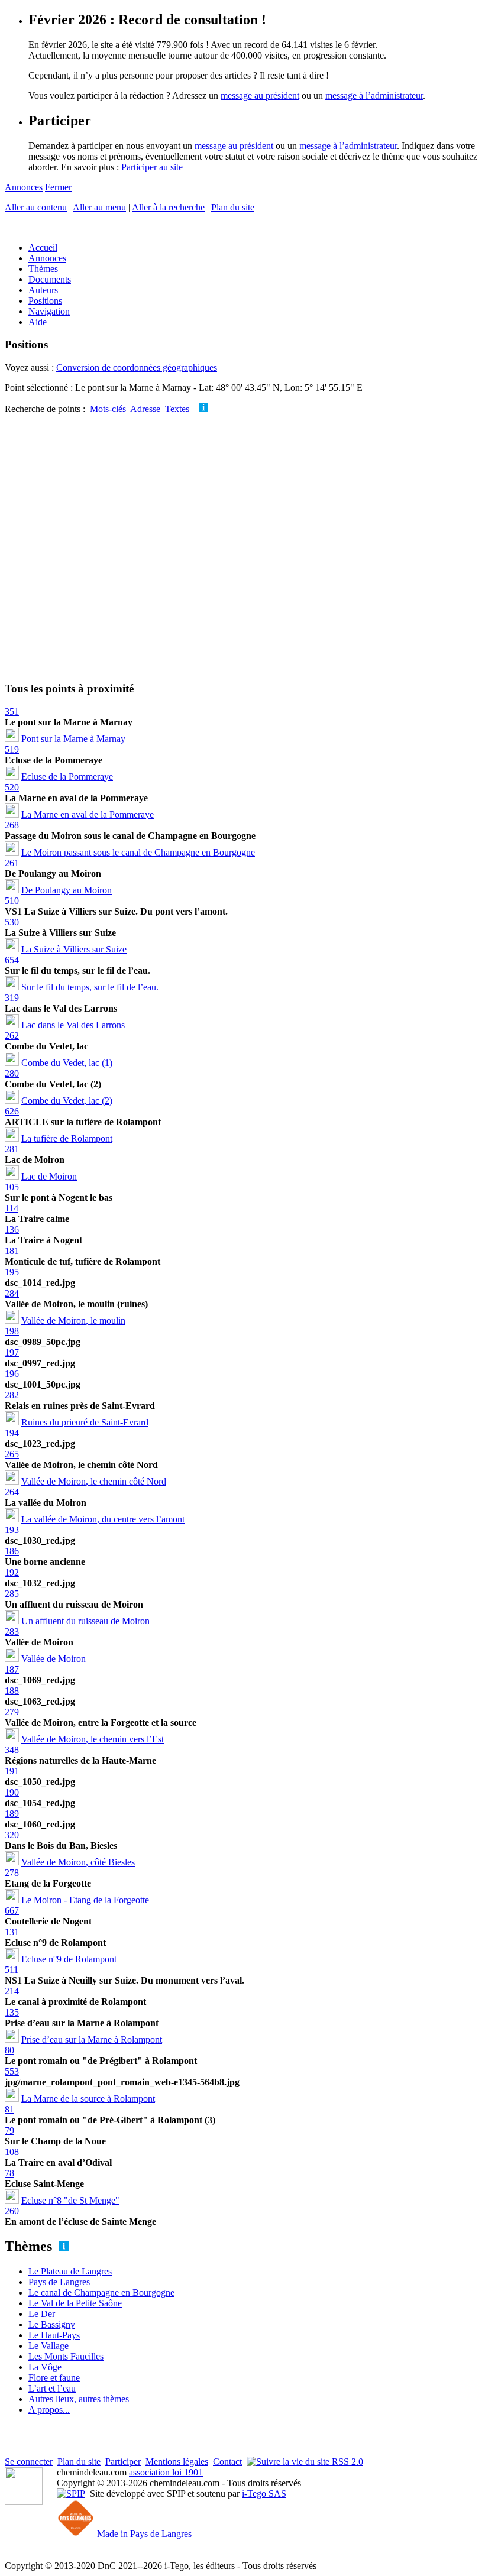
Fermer (58, 187)
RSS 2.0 (346, 2462)
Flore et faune (54, 2378)
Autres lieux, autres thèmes (79, 2399)
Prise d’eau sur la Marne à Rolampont (92, 2039)
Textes (177, 409)
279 (12, 1712)
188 (12, 1691)
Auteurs (43, 290)
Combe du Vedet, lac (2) (67, 1101)
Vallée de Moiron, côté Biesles (78, 1862)
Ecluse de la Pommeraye (67, 777)
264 (12, 1492)
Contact (227, 2462)
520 (12, 787)
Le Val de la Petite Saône (75, 2303)
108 (12, 2152)
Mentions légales (177, 2462)
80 (9, 2050)
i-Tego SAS (264, 2494)
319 (12, 998)
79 (9, 2131)
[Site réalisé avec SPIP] (71, 2494)
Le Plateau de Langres (70, 2271)
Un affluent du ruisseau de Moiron (85, 1621)
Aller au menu (99, 207)
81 (9, 2109)
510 (12, 901)
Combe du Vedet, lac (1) (67, 1063)
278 (12, 1873)
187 (12, 1669)
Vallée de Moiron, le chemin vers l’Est (93, 1739)
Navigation (49, 311)
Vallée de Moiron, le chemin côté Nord (94, 1481)
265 (12, 1454)
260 (12, 2211)
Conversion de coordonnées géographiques (137, 367)
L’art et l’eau (52, 2388)
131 (12, 1932)
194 (12, 1433)
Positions (45, 301)
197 (12, 1352)
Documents (50, 279)
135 (12, 2012)
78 (9, 2173)
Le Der (42, 2314)
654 (12, 960)
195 (12, 1272)
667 (12, 1911)
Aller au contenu (36, 207)
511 (12, 1970)
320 (12, 1835)
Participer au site (152, 167)
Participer (123, 2462)
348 (12, 1750)
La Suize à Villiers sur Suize (74, 949)
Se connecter (29, 2462)
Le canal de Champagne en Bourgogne (101, 2293)
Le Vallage (48, 2346)
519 (12, 749)
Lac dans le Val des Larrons (73, 1025)
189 (12, 1814)
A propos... (49, 2410)
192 (12, 1572)
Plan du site (233, 207)
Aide (38, 322)
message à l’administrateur (374, 95)
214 (12, 1991)
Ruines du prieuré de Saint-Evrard (85, 1422)
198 (12, 1331)
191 (12, 1771)
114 (12, 1208)
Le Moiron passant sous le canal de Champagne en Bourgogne (138, 852)
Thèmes (43, 269)
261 (12, 863)
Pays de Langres (59, 2282)
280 (12, 1073)
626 (12, 1111)
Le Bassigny (52, 2324)
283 (12, 1632)
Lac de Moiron (49, 1176)
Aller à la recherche (168, 207)
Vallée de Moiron (54, 1659)
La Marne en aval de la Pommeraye (88, 814)
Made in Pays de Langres (143, 2534)
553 (12, 2071)
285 (12, 1594)
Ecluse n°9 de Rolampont (69, 1959)
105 (12, 1187)
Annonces (24, 187)
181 (12, 1251)
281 (12, 1149)
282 (12, 1395)
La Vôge (45, 2367)
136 (12, 1229)
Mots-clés (108, 409)
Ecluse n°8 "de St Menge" (70, 2200)
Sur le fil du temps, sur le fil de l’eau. (90, 987)
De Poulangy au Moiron (67, 890)
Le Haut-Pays (54, 2335)
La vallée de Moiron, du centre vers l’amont (103, 1519)
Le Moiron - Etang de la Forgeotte (85, 1900)
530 (12, 922)
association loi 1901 (166, 2472)
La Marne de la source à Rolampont (88, 2099)
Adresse (145, 409)
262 (12, 1036)
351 (12, 712)
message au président (260, 95)
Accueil (43, 247)
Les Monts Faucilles (66, 2356)
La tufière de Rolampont (67, 1138)
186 (12, 1551)
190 (12, 1792)
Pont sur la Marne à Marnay (73, 739)
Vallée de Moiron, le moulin (73, 1321)
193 (12, 1530)
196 (12, 1374)
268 (12, 825)
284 (12, 1293)
